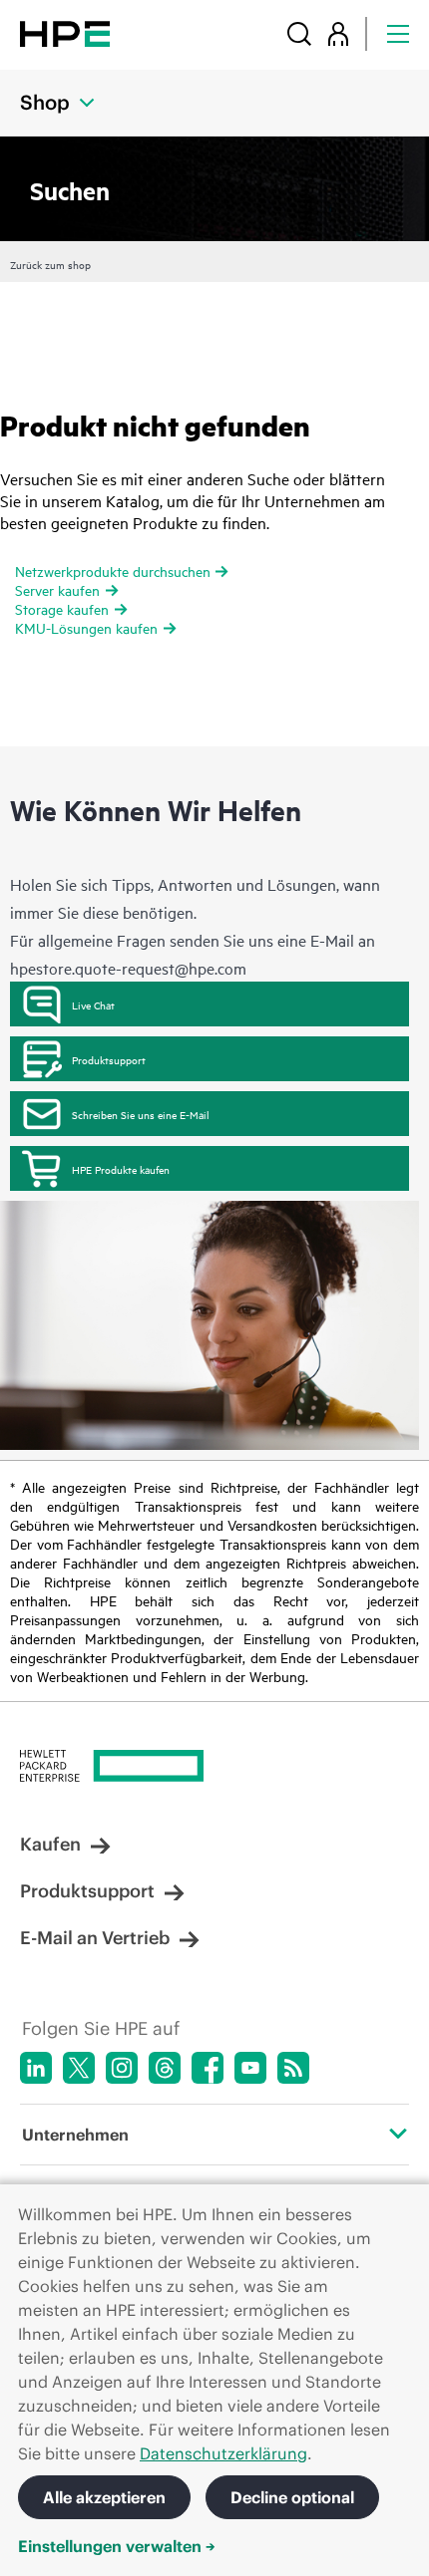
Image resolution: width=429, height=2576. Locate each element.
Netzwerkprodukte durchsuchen (113, 571)
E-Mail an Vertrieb (95, 1938)
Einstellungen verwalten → (117, 2546)
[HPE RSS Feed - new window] (293, 2068)
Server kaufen (57, 589)
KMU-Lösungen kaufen (86, 627)
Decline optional (292, 2497)
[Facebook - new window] (208, 2068)
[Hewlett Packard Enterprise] (65, 33)
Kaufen (50, 1844)
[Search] (299, 33)
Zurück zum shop (50, 264)
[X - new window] (79, 2068)
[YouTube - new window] (250, 2068)
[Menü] (398, 33)
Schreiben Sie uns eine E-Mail (141, 1114)
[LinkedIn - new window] (36, 2068)
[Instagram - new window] (122, 2068)
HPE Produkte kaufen (121, 1169)
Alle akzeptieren (104, 2497)
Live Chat (93, 1004)
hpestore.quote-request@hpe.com (128, 968)
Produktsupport (109, 1059)
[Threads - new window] (165, 2068)
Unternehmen (75, 2135)
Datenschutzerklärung (223, 2453)
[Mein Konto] (338, 33)
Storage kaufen (62, 608)
